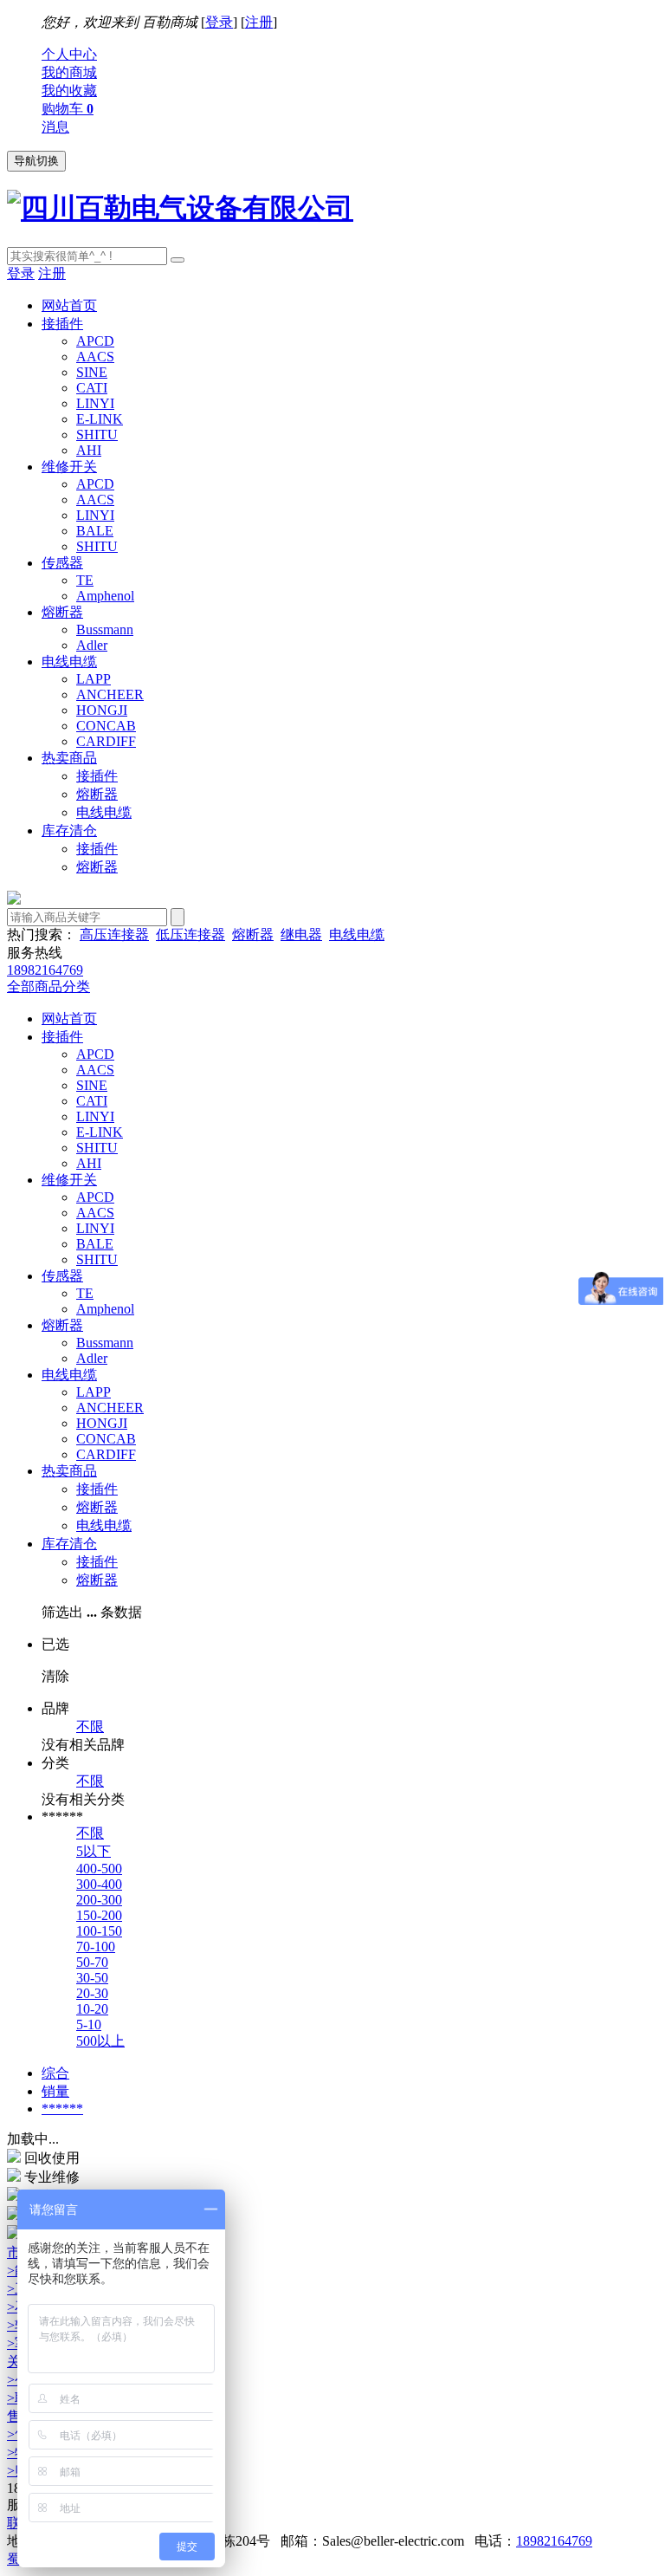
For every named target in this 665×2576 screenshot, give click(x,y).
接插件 (62, 324)
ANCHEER (110, 694)
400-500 (99, 1869)
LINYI (95, 403)
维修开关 (69, 467)
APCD (95, 341)
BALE (95, 531)
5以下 (94, 1851)
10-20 (92, 2009)
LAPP (94, 679)
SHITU (97, 435)
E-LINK (100, 419)
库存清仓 (69, 831)
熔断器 (62, 612)
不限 (90, 1726)
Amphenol (105, 596)
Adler (92, 645)
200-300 (99, 1900)
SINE (92, 372)
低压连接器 (190, 934)
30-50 (92, 1978)
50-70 (92, 1962)
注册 (259, 22)
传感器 (62, 563)
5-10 (89, 2024)
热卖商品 (69, 758)
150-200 (99, 1915)
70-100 (96, 1947)
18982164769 (554, 2541)
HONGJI (102, 710)
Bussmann (105, 629)
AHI (89, 450)
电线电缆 (69, 662)
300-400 (99, 1884)
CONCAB (106, 726)
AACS (95, 357)
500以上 (100, 2041)
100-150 (99, 1931)
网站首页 (69, 305)
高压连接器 (114, 934)
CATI (92, 388)
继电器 (301, 934)
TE (85, 580)
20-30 (92, 1993)
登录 (219, 22)
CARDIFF (106, 741)
